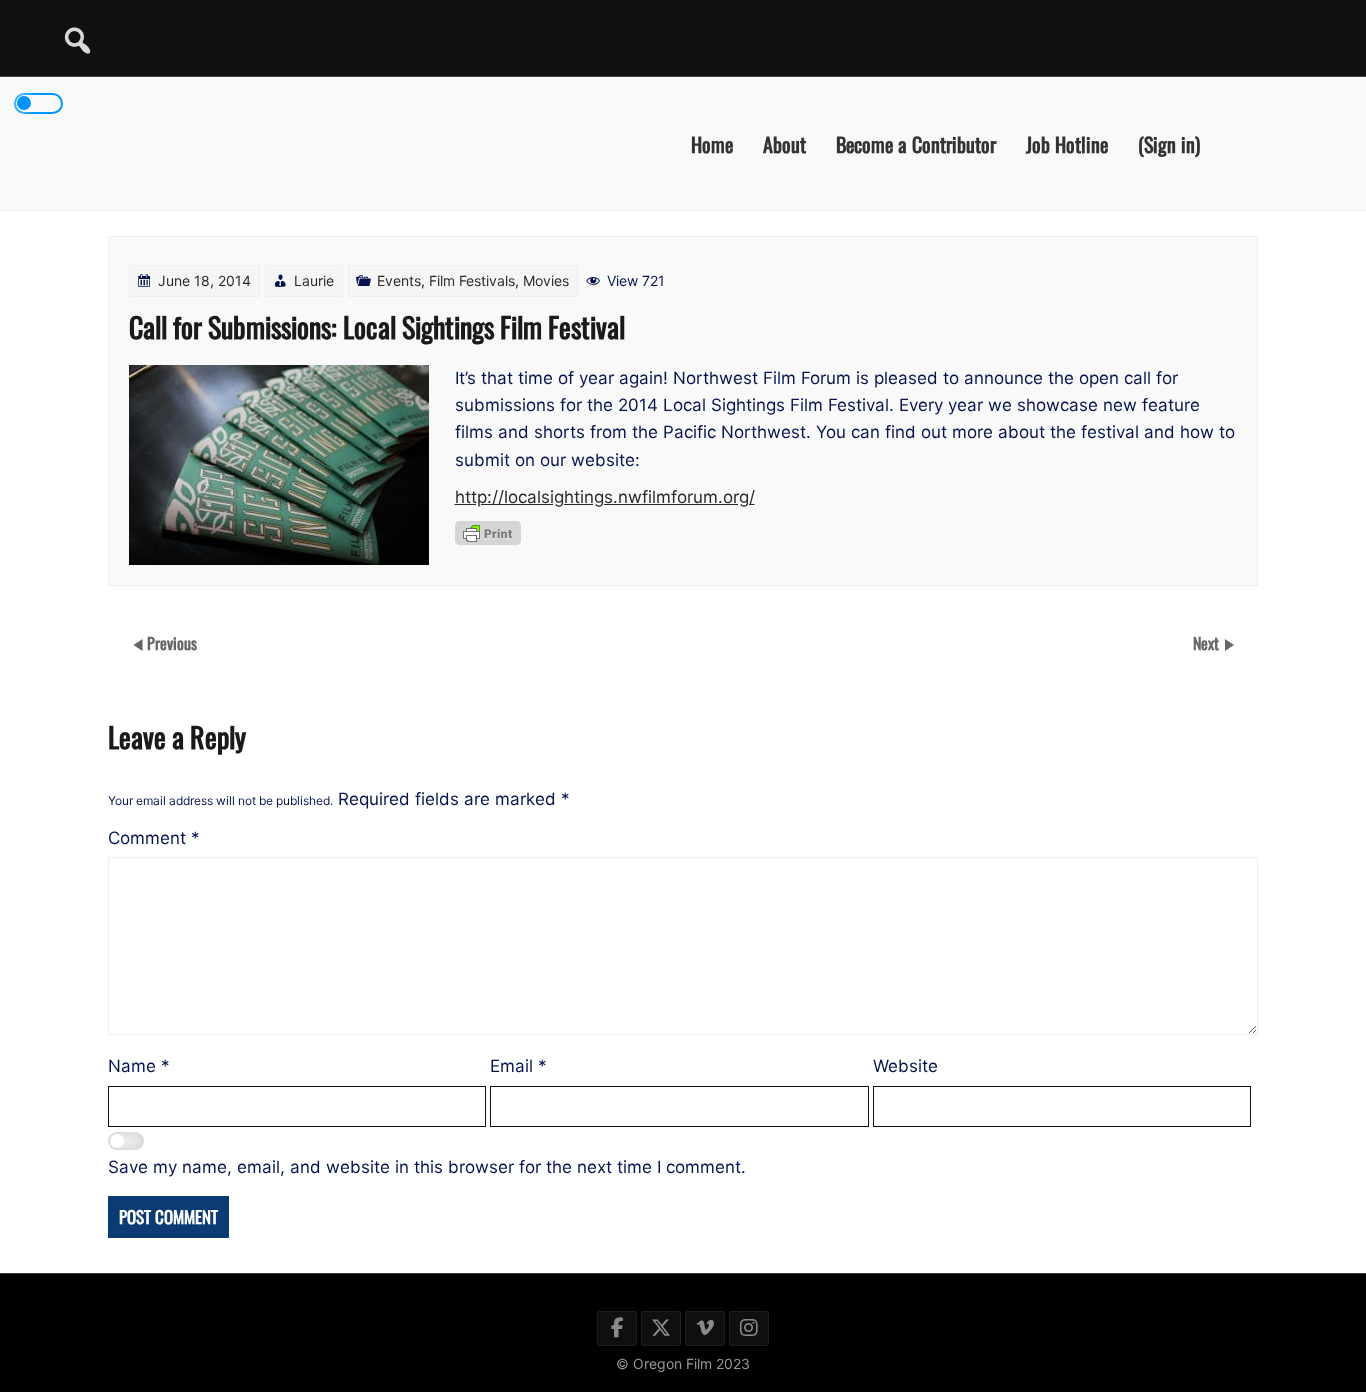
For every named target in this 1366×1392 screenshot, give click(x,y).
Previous (172, 643)
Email (518, 1066)
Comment (154, 838)
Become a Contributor (916, 143)
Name (139, 1066)
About (784, 143)
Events (399, 280)
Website (905, 1066)
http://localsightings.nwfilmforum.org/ (605, 497)
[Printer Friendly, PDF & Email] (488, 533)
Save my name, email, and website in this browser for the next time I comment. (427, 1167)
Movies (546, 280)
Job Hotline (1067, 143)
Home (712, 143)
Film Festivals (472, 280)
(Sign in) (1169, 143)
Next (1208, 643)
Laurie (314, 280)
